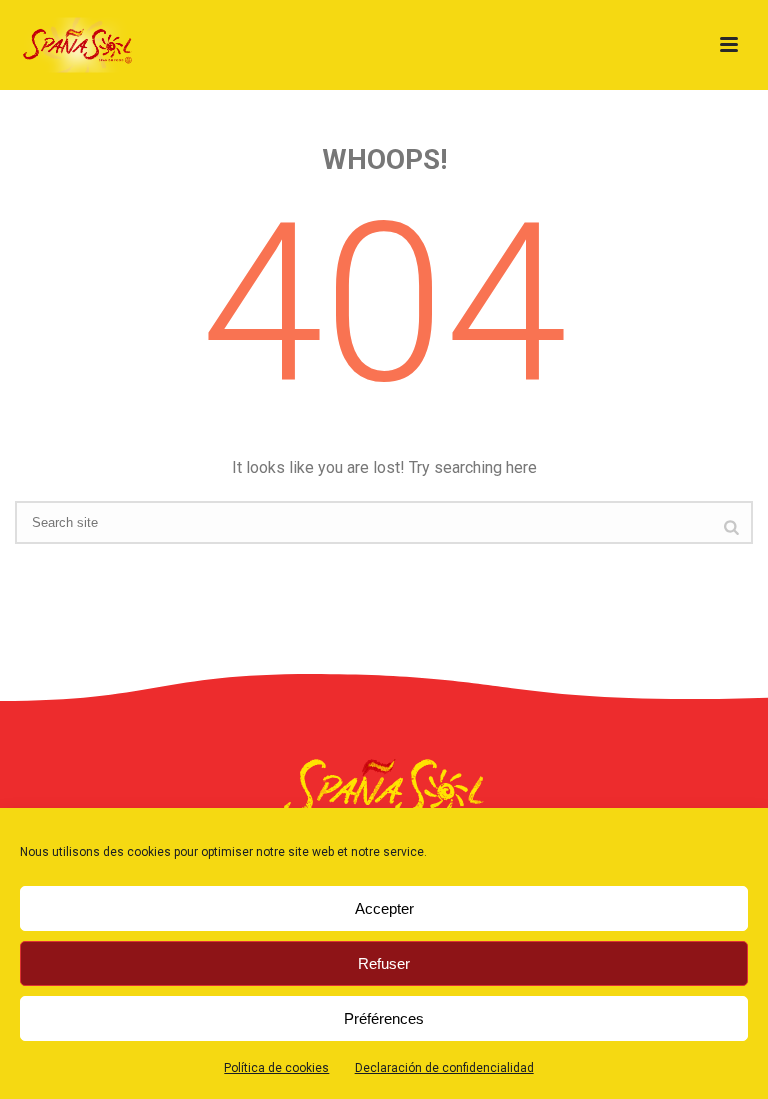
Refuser (384, 963)
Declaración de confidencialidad (444, 1068)
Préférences (384, 1018)
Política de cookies (276, 1068)
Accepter (384, 908)
